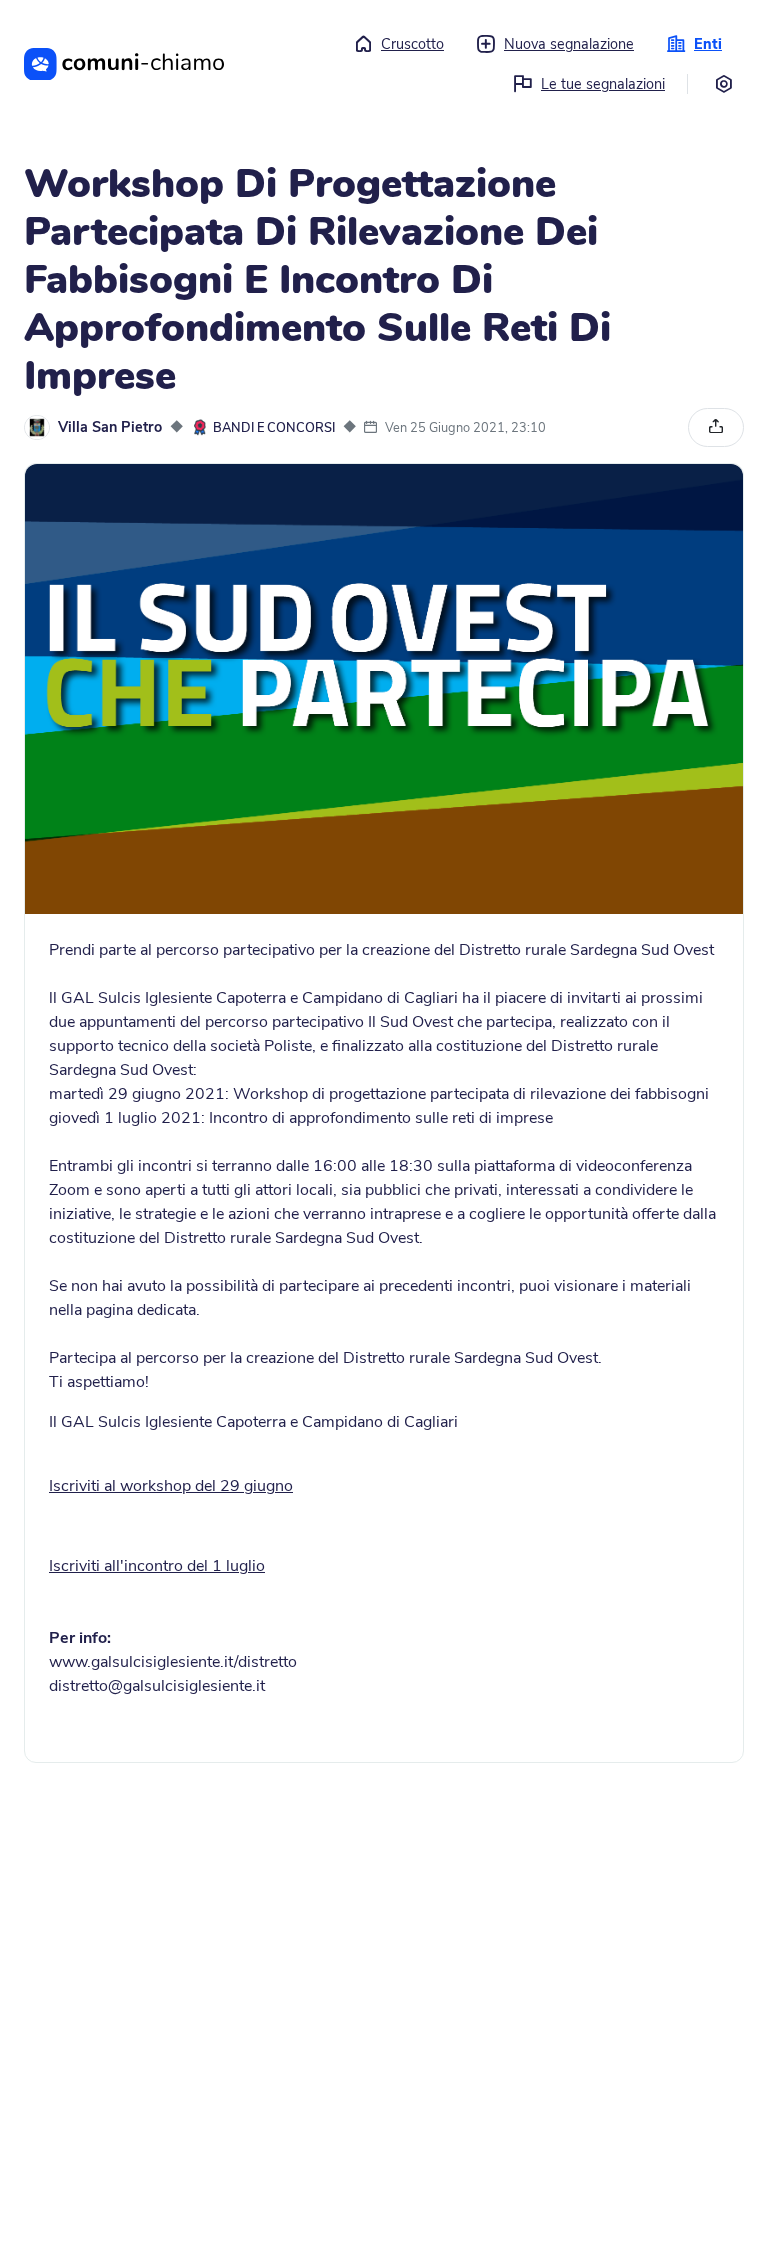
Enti (708, 44)
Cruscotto (412, 44)
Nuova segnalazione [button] (569, 44)
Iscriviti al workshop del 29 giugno (171, 1486)
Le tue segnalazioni (603, 84)
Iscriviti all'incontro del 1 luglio (157, 1566)
